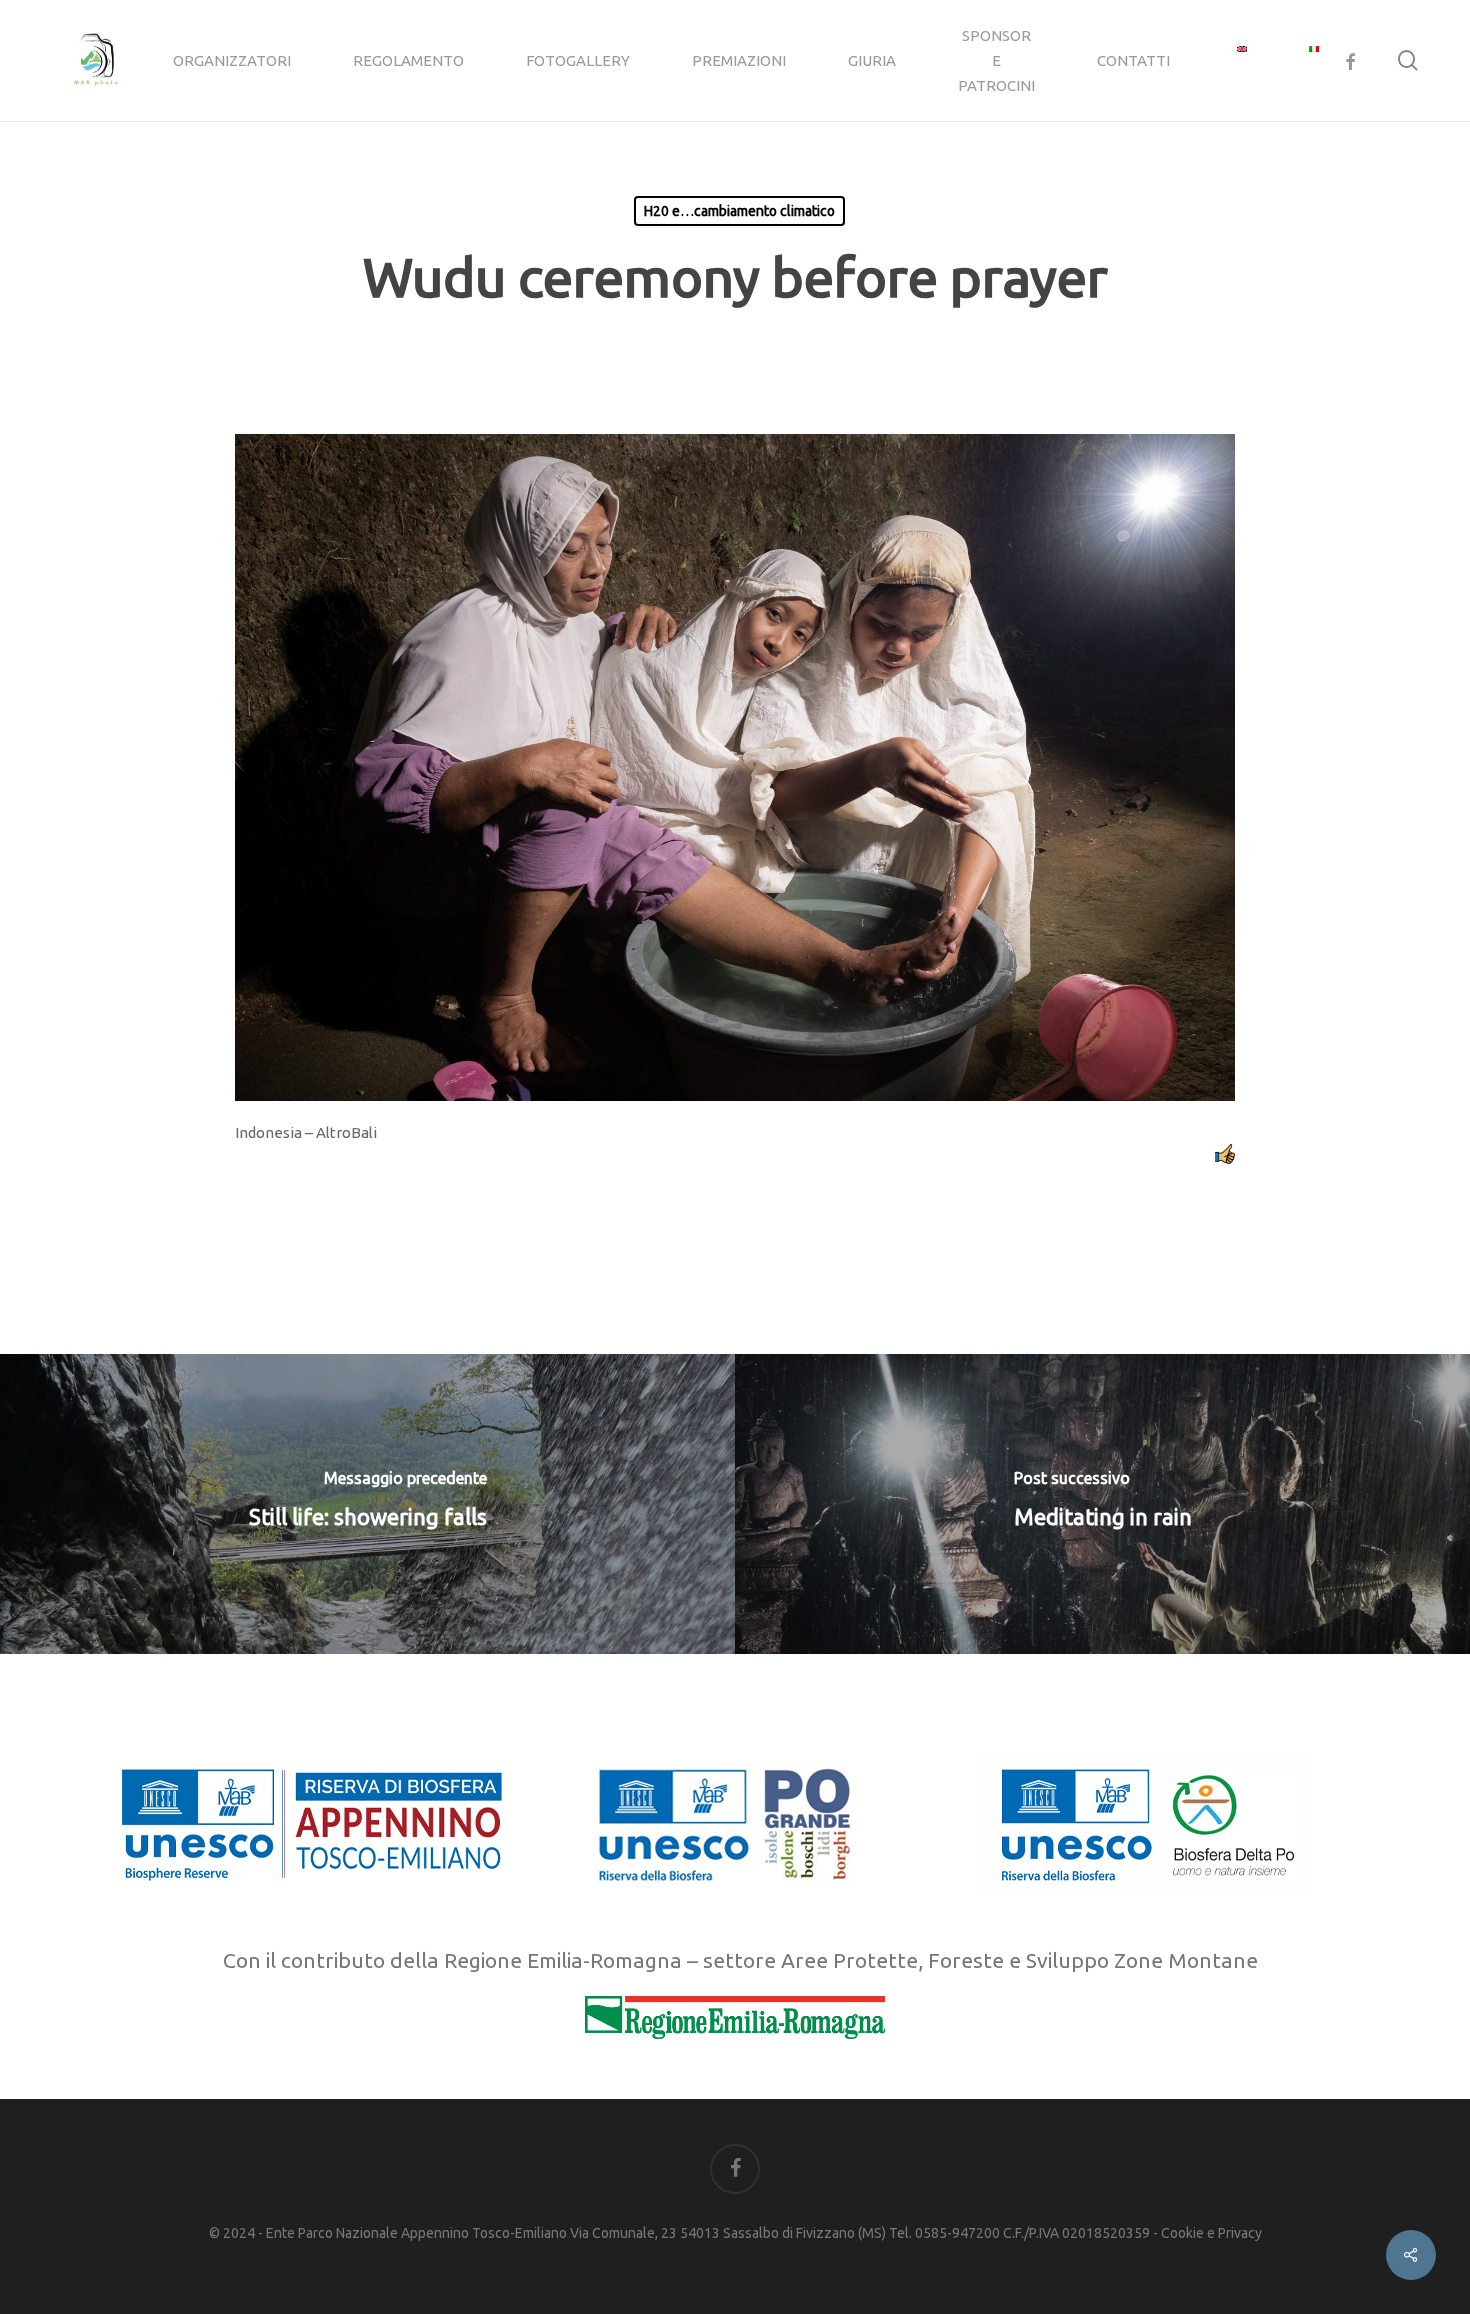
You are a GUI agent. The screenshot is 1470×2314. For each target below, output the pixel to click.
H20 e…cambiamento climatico (739, 211)
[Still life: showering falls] (367, 1504)
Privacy (1240, 2233)
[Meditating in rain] (1102, 1504)
